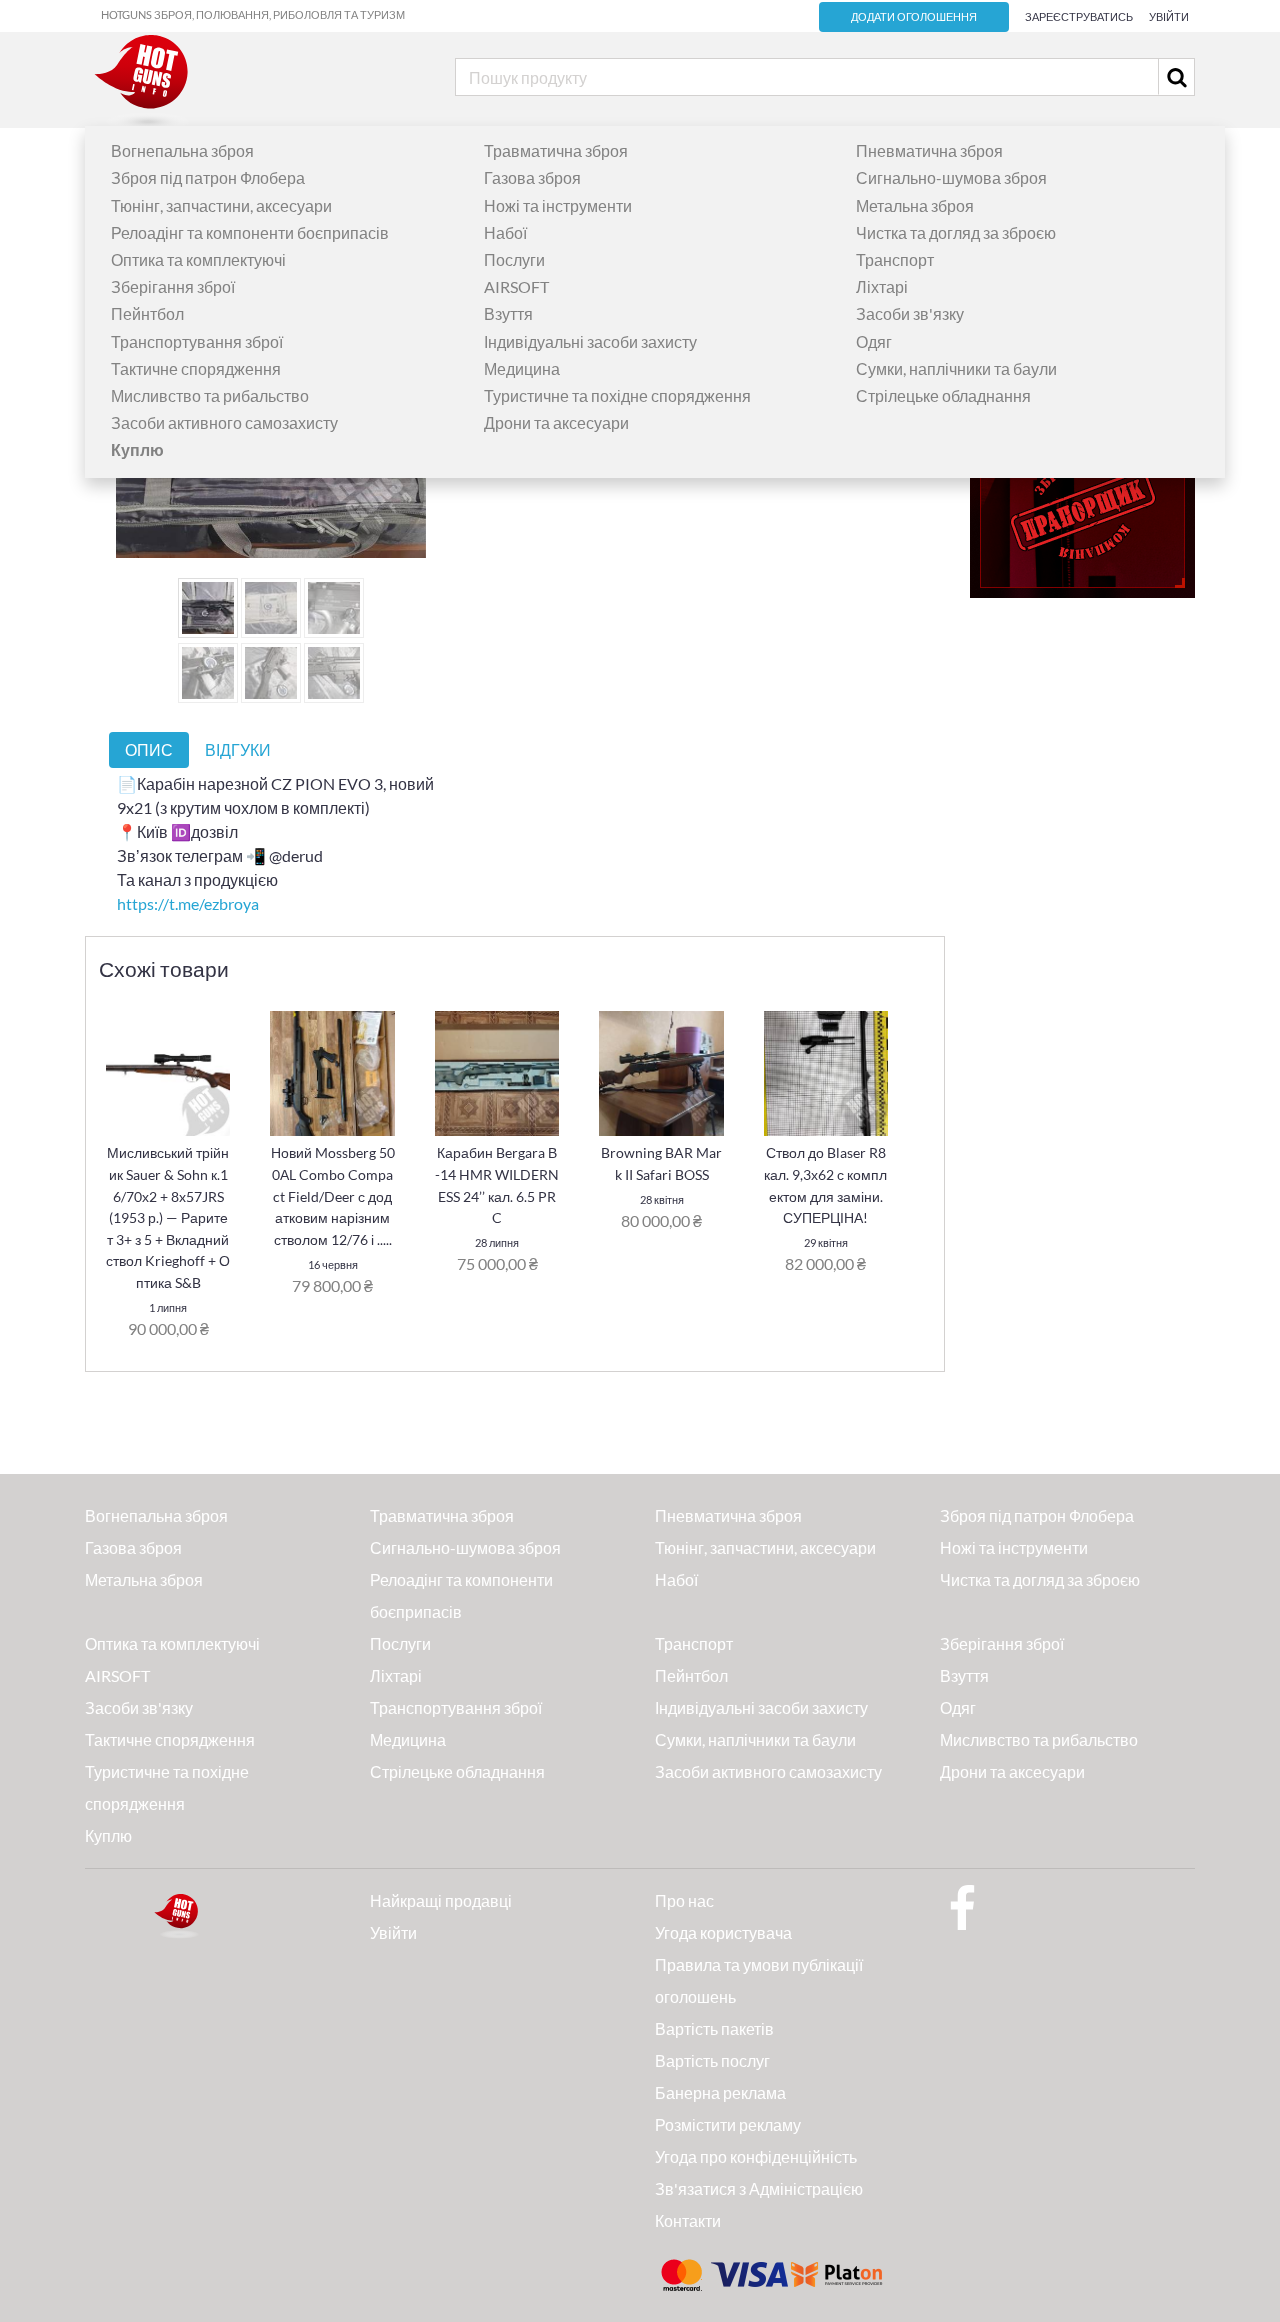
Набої (505, 232)
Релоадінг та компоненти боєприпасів (250, 232)
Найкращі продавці (441, 1900)
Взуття (508, 313)
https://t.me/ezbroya (188, 903)
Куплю (108, 1835)
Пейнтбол (147, 313)
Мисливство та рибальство (210, 395)
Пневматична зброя (929, 150)
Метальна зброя (915, 205)
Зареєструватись (1079, 16)
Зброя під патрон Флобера (208, 177)
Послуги (514, 259)
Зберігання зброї (173, 286)
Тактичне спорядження (196, 368)
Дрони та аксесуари (556, 422)
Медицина (522, 368)
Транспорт (895, 259)
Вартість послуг (712, 2060)
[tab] (149, 749)
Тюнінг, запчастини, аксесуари (221, 205)
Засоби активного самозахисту (224, 422)
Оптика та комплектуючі (198, 259)
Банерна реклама (720, 2092)
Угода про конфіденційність (756, 2156)
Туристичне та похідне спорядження (617, 395)
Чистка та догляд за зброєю (956, 232)
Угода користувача (723, 1932)
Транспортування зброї (197, 341)
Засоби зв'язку (910, 313)
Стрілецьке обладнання (943, 395)
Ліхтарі (882, 286)
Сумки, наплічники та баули (956, 368)
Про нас (684, 1900)
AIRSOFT (516, 286)
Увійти (1169, 16)
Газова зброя (532, 177)
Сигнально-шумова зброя (951, 177)
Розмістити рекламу (728, 2124)
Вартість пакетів (714, 2028)
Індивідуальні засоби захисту (590, 341)
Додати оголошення (914, 17)
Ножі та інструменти (558, 205)
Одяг (874, 341)
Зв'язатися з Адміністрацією (759, 2188)
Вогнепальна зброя (182, 150)
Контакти (688, 2220)
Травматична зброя (556, 150)
